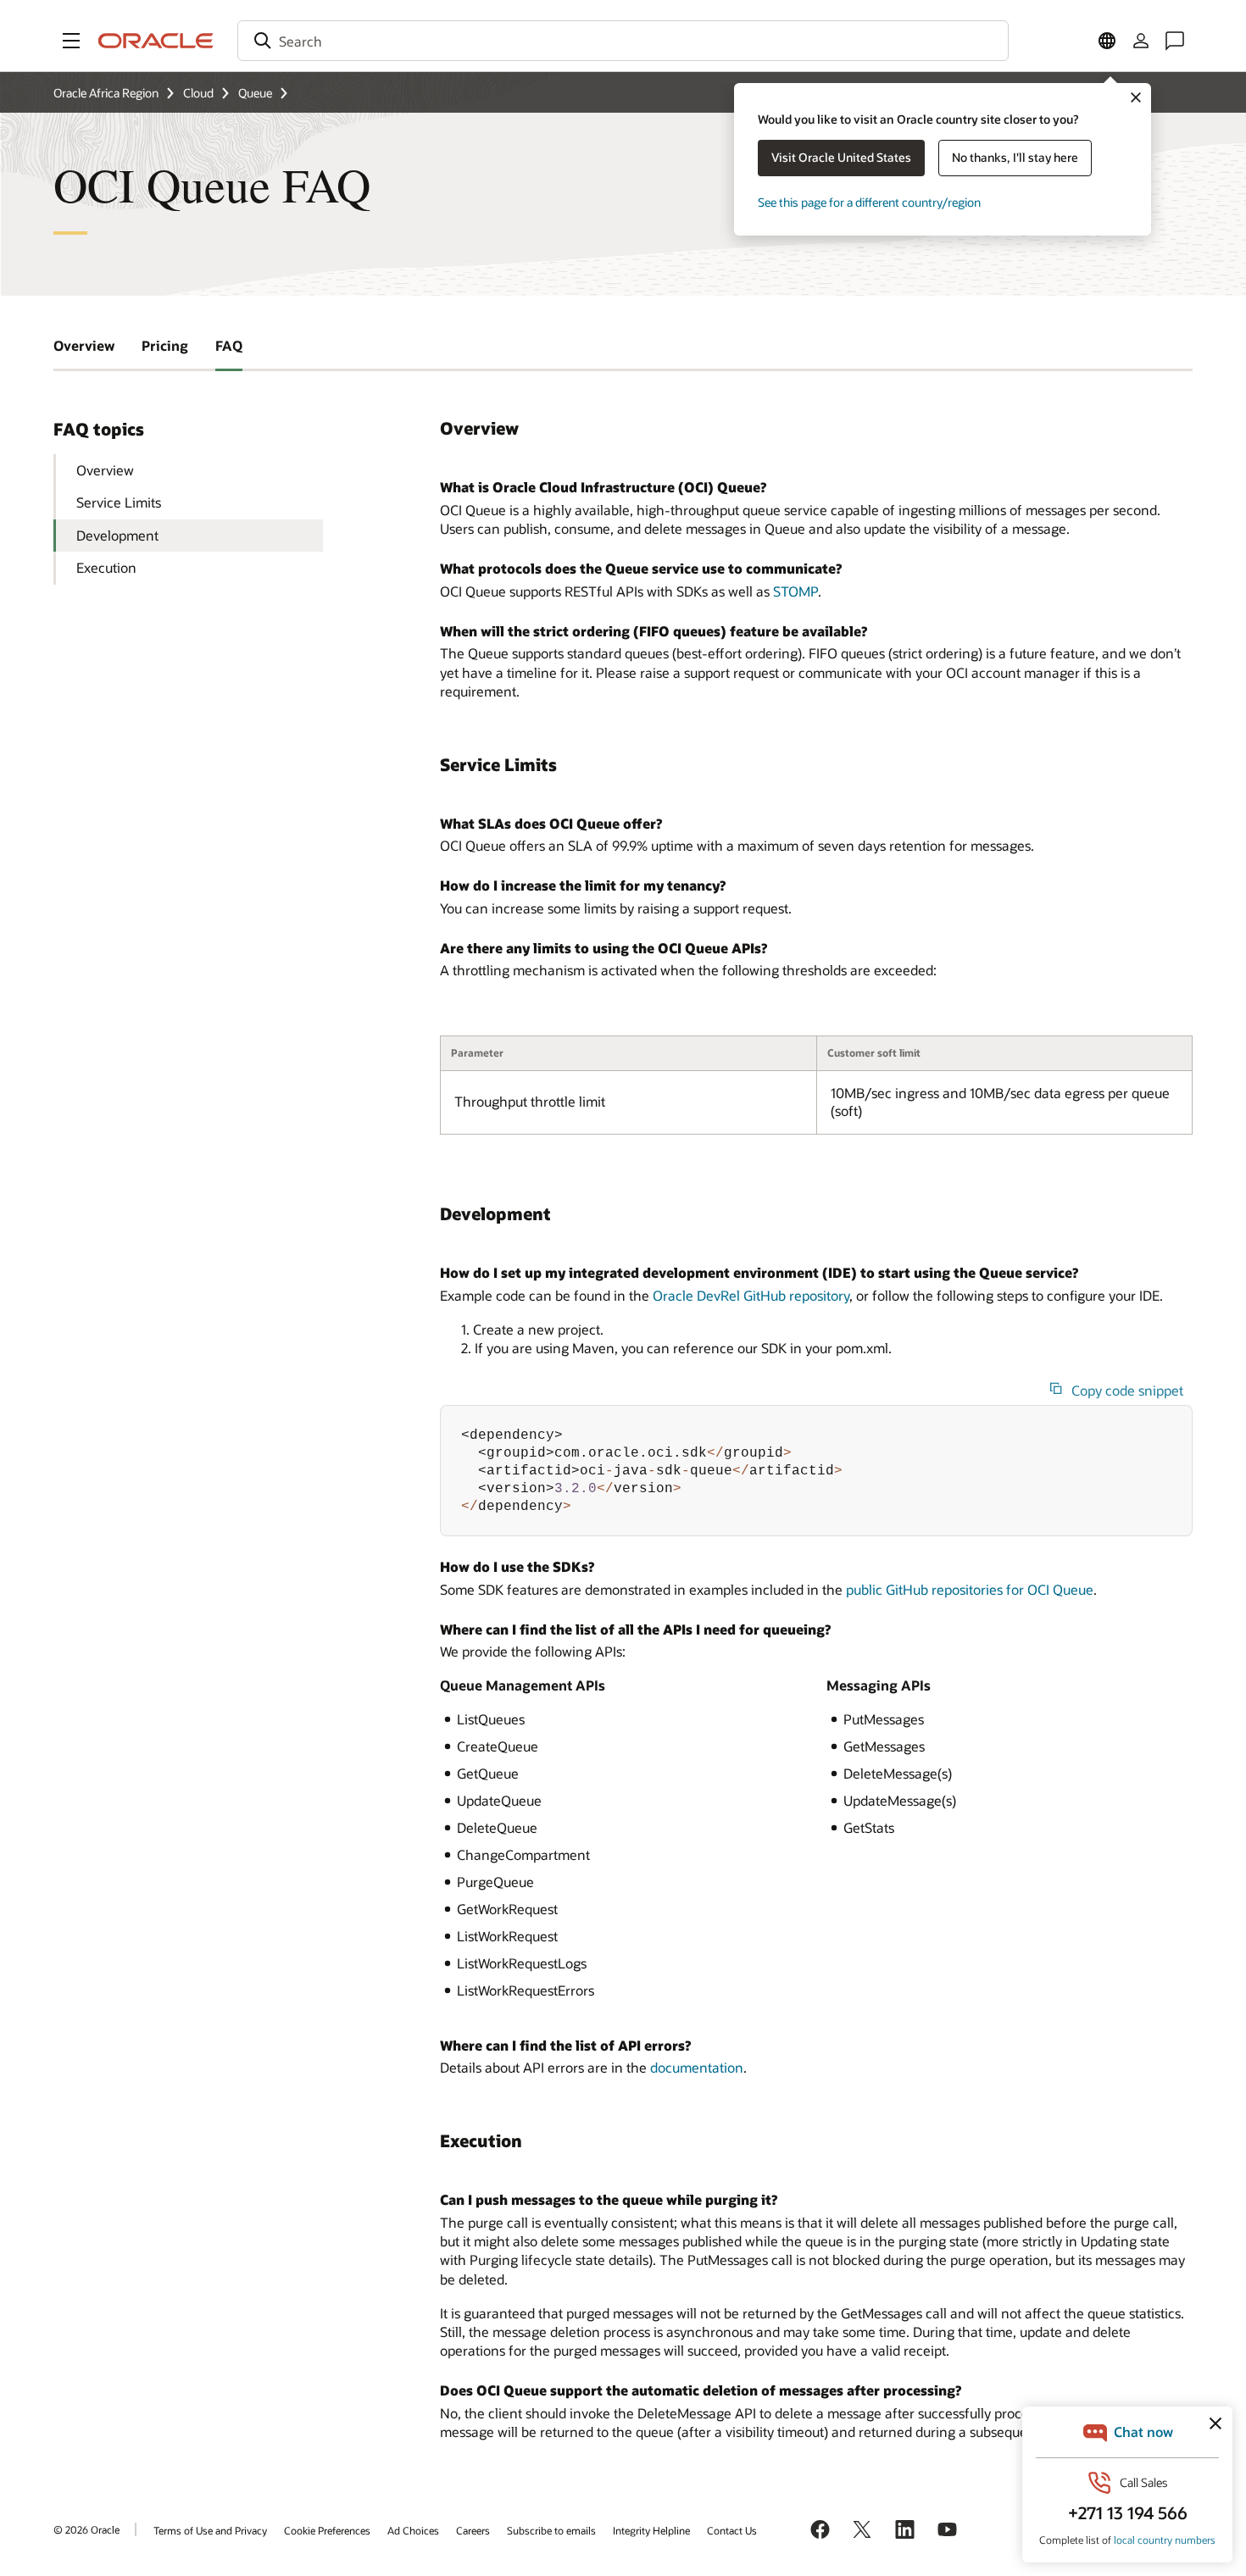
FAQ (229, 345)
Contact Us (732, 2530)
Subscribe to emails (551, 2530)
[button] (71, 41)
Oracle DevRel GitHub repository (751, 1295)
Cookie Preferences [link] (327, 2530)
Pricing (165, 345)
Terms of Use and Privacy (210, 2530)
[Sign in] (1141, 41)
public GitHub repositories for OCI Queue (970, 1589)
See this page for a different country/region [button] (869, 202)
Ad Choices (413, 2530)
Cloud (198, 93)
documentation (697, 2067)
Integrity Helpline (651, 2530)
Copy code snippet (1127, 1391)
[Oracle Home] (156, 41)
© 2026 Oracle (86, 2529)
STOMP (795, 591)
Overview (84, 345)
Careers (473, 2530)
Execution (106, 567)
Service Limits (119, 502)
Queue (255, 93)
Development (117, 535)
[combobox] (623, 41)
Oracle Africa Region (106, 93)
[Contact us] (1175, 41)
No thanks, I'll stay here (1015, 157)
